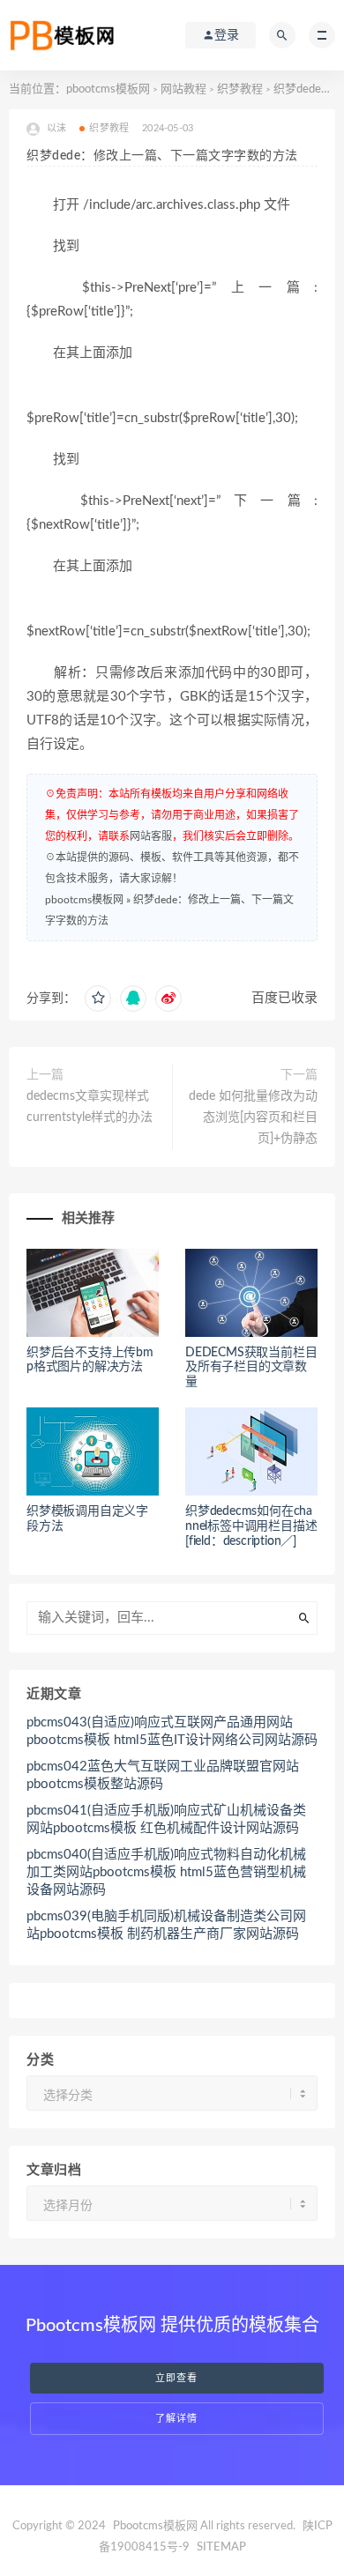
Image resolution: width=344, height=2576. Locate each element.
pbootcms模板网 (108, 89)
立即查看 (176, 2378)
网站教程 (183, 89)
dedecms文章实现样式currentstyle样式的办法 (90, 1107)
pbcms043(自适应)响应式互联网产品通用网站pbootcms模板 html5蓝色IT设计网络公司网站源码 (172, 1731)
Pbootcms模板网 (155, 2526)
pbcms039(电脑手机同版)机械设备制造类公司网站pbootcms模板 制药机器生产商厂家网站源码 (166, 1925)
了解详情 (176, 2419)
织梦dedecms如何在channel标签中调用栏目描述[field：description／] (251, 1526)
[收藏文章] (98, 998)
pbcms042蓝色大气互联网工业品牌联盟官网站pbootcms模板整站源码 (163, 1775)
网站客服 (151, 836)
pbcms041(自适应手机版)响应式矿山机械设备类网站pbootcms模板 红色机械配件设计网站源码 (166, 1819)
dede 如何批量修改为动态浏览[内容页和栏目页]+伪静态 (253, 1117)
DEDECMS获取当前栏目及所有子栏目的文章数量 (251, 1368)
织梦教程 (240, 89)
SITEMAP (221, 2547)
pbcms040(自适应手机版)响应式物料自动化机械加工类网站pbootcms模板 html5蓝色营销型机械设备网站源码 (166, 1872)
